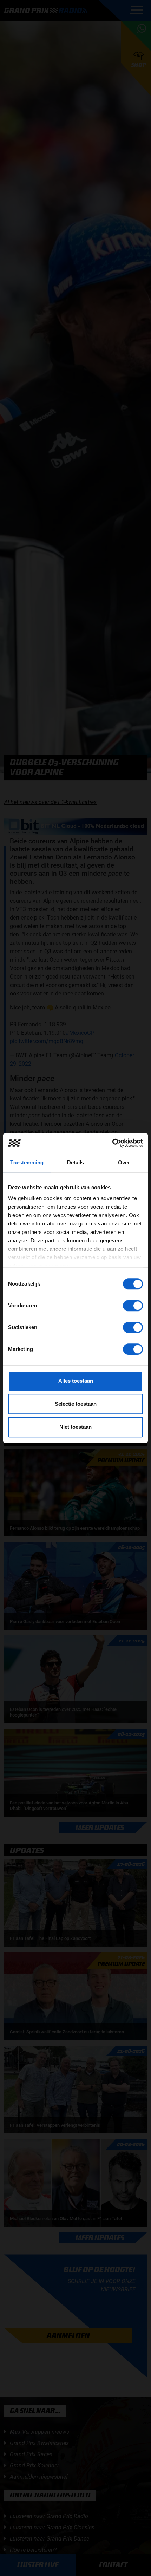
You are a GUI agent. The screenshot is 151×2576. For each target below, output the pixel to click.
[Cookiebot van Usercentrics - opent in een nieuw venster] (112, 1143)
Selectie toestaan (76, 1404)
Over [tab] (124, 1162)
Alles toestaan (76, 1381)
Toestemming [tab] (27, 1162)
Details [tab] (76, 1162)
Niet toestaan (75, 1427)
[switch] (133, 1306)
